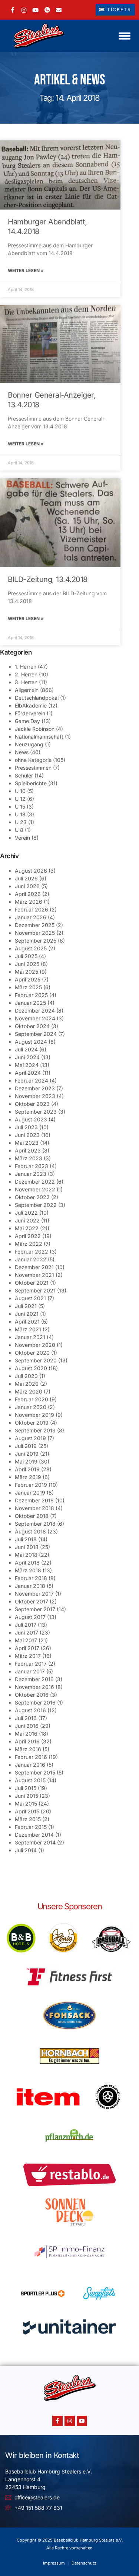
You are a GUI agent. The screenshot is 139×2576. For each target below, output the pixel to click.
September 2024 (36, 1034)
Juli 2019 (26, 1446)
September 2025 (36, 941)
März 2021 (28, 1329)
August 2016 (30, 1710)
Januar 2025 (30, 1003)
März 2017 (28, 1656)
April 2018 (27, 1563)
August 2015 (30, 1780)
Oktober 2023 (32, 1104)
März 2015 (28, 1819)
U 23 (21, 822)
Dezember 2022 (35, 1182)
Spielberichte (31, 783)
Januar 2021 (30, 1337)
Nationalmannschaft (39, 737)
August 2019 (30, 1438)
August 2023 (31, 1119)
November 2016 (34, 1687)
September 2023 (36, 1112)
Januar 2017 (30, 1671)
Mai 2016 (26, 1734)
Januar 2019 (30, 1493)
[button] (125, 36)
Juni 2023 (27, 1135)
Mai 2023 (27, 1143)
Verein (22, 838)
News (22, 752)
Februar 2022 (32, 1252)
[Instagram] (24, 9)
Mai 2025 (27, 972)
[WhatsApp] (47, 10)
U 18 (20, 814)
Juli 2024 (26, 1049)
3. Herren (26, 682)
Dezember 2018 (34, 1500)
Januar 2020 (31, 1407)
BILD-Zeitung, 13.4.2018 (48, 579)
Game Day (27, 721)
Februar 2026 (32, 909)
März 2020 (29, 1391)
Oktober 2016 (32, 1695)
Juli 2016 (26, 1718)
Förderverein (30, 713)
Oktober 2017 (32, 1601)
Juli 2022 (26, 1213)
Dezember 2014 (34, 1835)
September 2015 (35, 1772)
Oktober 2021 (32, 1283)
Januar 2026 (31, 917)
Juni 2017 (27, 1632)
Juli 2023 (26, 1127)
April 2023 (28, 1150)
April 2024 (28, 1073)
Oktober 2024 (32, 1026)
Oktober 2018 (32, 1516)
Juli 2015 (26, 1788)
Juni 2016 (27, 1726)
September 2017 (35, 1609)
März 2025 (28, 987)
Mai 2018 (26, 1555)
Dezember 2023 (35, 1088)
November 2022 (35, 1189)
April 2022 (28, 1236)
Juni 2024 (27, 1057)
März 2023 (29, 1158)
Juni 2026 (27, 886)
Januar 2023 (31, 1174)
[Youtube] (82, 2421)
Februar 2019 (31, 1485)
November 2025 (35, 933)
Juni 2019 (27, 1454)
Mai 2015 (26, 1804)
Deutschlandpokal (37, 698)
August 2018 (30, 1531)
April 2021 (27, 1322)
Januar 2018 (30, 1586)
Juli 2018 (26, 1539)
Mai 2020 (27, 1384)
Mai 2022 (27, 1228)
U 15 (20, 807)
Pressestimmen (33, 768)
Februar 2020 (32, 1399)
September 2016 (35, 1702)
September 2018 (35, 1524)
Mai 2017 (26, 1640)
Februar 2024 (32, 1080)
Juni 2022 (27, 1220)
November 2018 (34, 1508)
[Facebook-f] (57, 2421)
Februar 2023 (32, 1166)
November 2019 (34, 1415)
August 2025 (31, 948)
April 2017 (27, 1648)
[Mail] (59, 9)
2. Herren (26, 674)
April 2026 (28, 894)
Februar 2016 (31, 1757)
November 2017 (34, 1594)
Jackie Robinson (35, 729)
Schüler (24, 775)
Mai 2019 (26, 1461)
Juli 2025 (26, 956)
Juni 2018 (27, 1547)
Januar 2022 (31, 1259)
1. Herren (26, 667)
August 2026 (31, 871)
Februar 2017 (31, 1664)
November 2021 (34, 1275)
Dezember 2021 (34, 1267)
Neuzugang (29, 744)
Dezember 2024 (35, 1011)
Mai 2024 (27, 1065)
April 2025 (28, 979)
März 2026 (29, 902)
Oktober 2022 (32, 1197)
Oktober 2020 (32, 1353)
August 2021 (30, 1298)
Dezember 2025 (35, 925)
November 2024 (35, 1018)
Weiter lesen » (26, 270)
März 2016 (28, 1749)
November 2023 (35, 1096)
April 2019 (27, 1469)
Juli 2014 (26, 1850)
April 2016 (27, 1741)
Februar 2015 (31, 1827)
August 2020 (31, 1368)
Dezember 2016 (34, 1679)
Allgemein (27, 690)
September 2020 (36, 1360)
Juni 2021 (27, 1314)
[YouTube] (35, 9)
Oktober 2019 (32, 1423)
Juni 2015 (27, 1796)
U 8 (19, 830)
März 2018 (28, 1570)
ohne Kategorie (33, 760)
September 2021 (35, 1290)
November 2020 (35, 1345)
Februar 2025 (31, 995)
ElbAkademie (31, 705)
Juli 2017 (26, 1625)
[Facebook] (13, 10)
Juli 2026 (26, 878)
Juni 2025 (27, 964)
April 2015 (27, 1811)
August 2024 (31, 1042)
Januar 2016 (30, 1765)
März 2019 (28, 1477)
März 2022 (29, 1244)
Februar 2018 (31, 1578)
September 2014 (35, 1842)
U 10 (20, 791)
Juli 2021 (26, 1306)
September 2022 (36, 1205)
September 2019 (35, 1430)
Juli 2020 (26, 1376)
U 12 (20, 799)
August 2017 (30, 1617)
